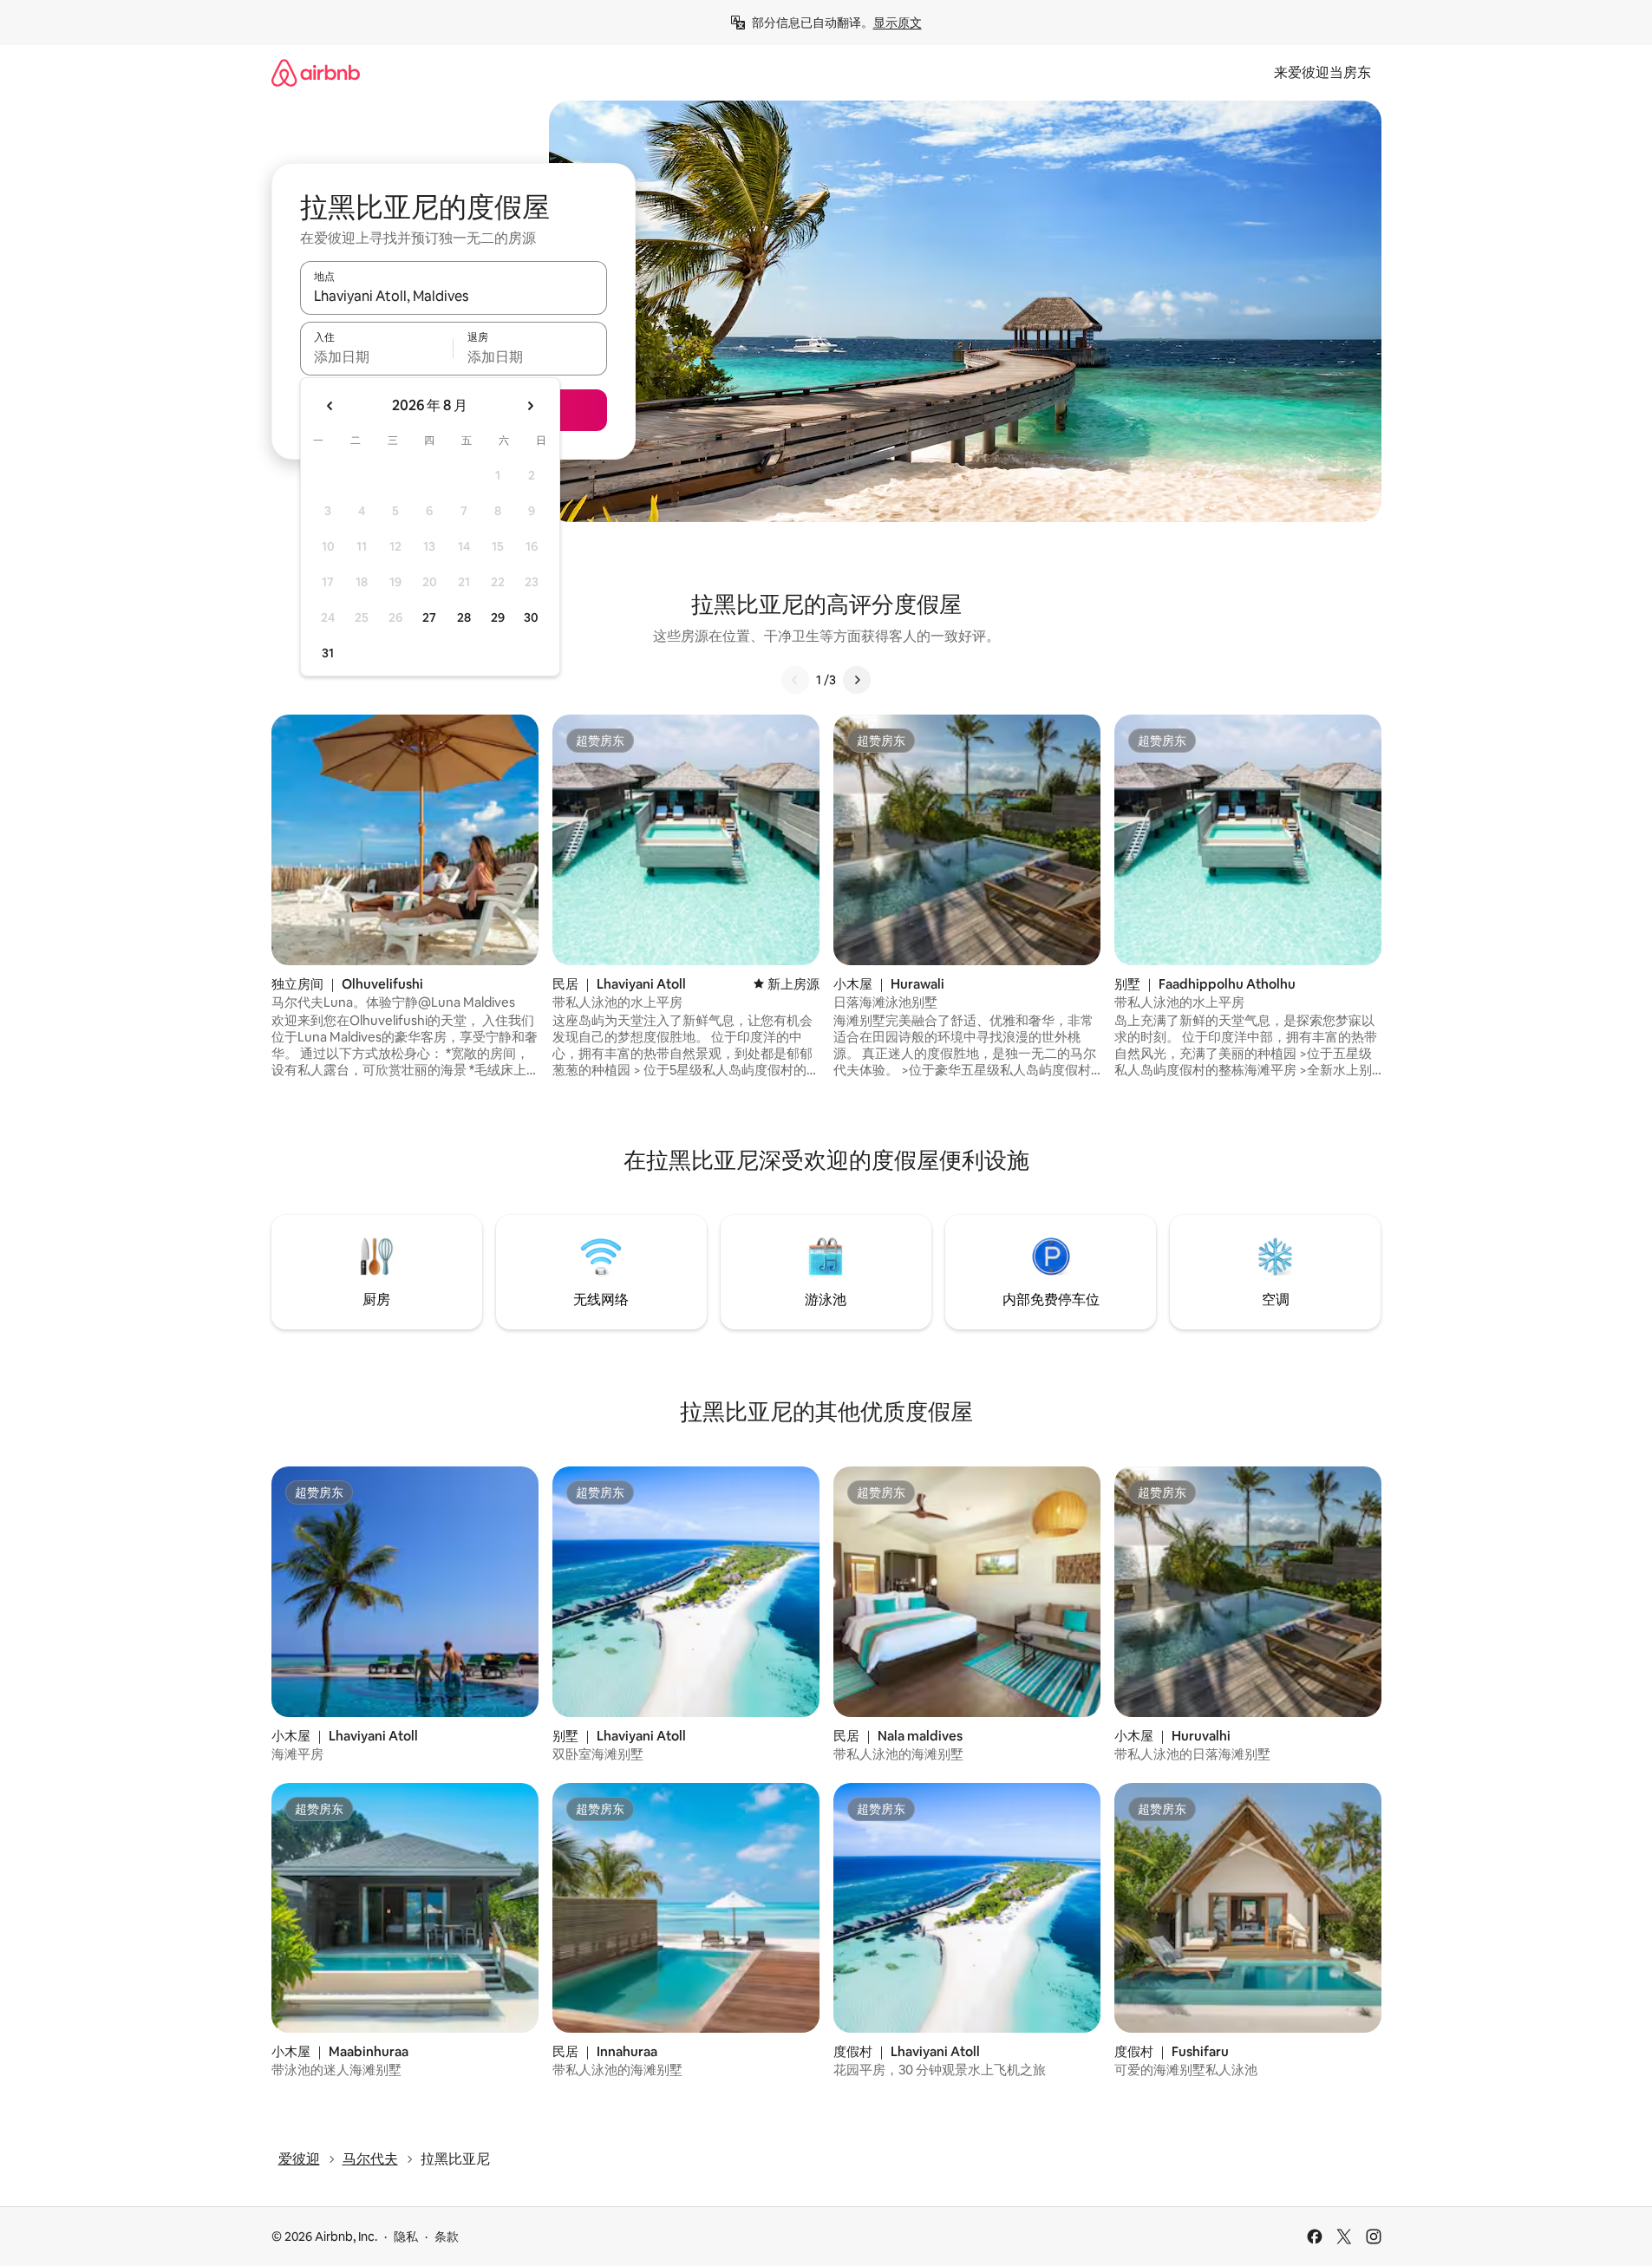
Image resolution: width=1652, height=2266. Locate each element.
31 (328, 653)
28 (464, 617)
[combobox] (454, 296)
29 (498, 617)
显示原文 (898, 23)
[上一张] (795, 680)
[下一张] (857, 680)
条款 (447, 2237)
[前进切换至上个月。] (330, 406)
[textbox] (377, 356)
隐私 (406, 2237)
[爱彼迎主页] (316, 72)
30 (531, 617)
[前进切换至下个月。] (530, 406)
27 (429, 617)
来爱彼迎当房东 (1322, 72)
